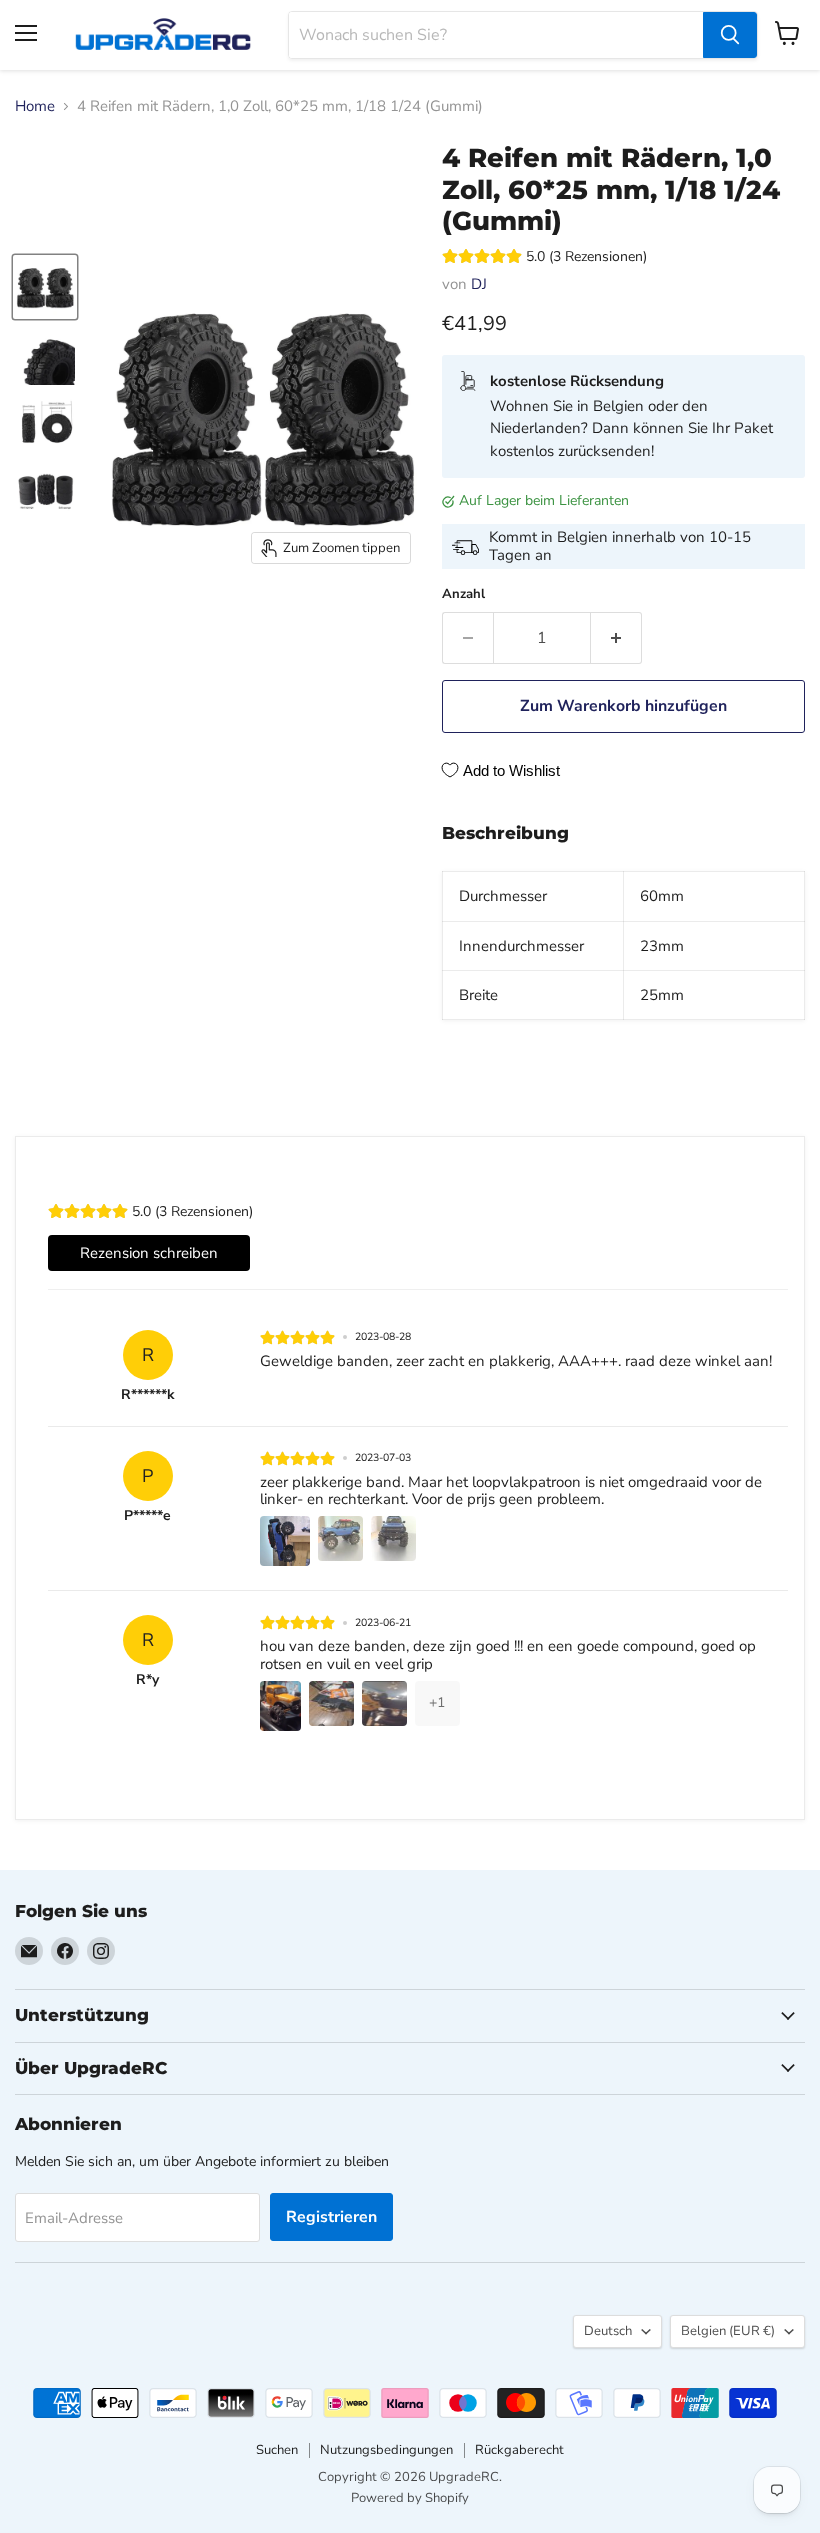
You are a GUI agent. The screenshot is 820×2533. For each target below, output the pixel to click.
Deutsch (608, 2331)
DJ (479, 284)
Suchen (277, 2450)
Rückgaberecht (519, 2450)
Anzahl (463, 594)
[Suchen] (730, 35)
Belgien (728, 2331)
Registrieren (331, 2217)
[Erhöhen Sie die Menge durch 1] (616, 638)
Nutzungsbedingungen (386, 2450)
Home (35, 106)
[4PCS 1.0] (45, 287)
